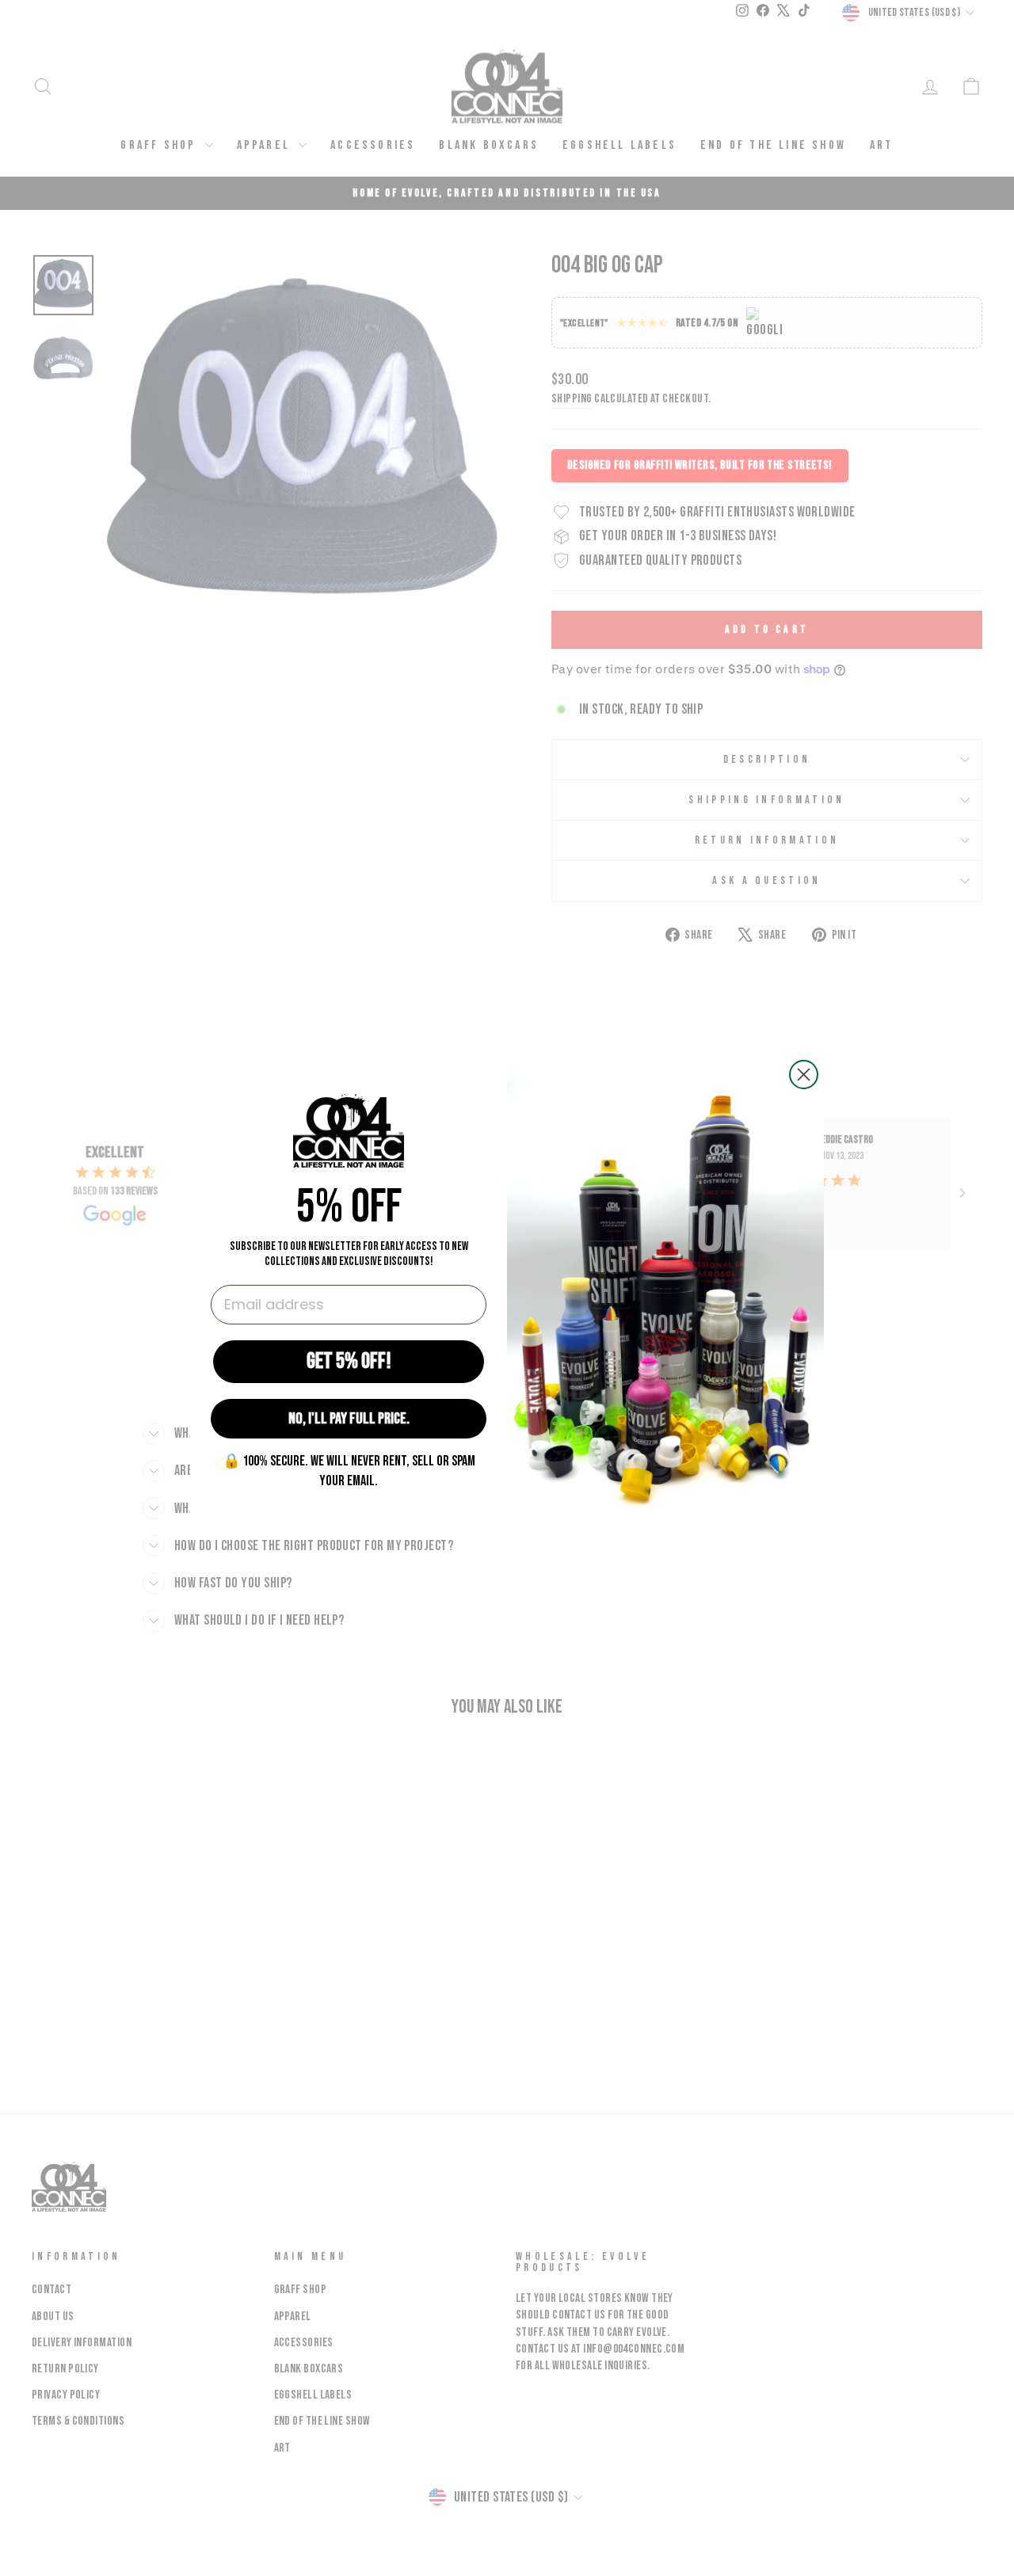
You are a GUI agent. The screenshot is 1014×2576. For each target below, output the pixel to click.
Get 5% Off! (349, 1361)
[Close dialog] (804, 1075)
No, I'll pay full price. (349, 1419)
